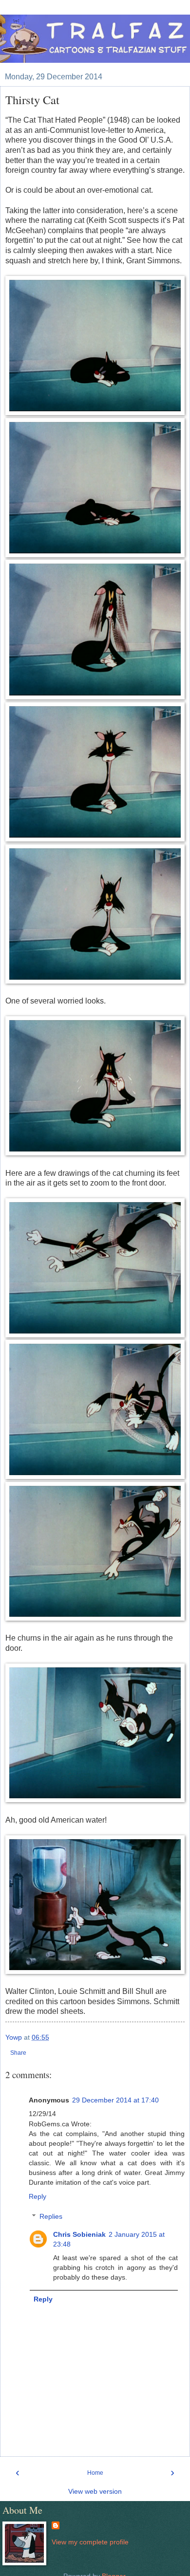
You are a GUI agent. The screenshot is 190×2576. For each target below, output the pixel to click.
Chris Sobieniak (79, 2234)
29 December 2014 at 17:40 (115, 2100)
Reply (38, 2196)
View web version (95, 2491)
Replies (51, 2216)
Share (18, 2053)
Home (95, 2473)
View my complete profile (90, 2542)
